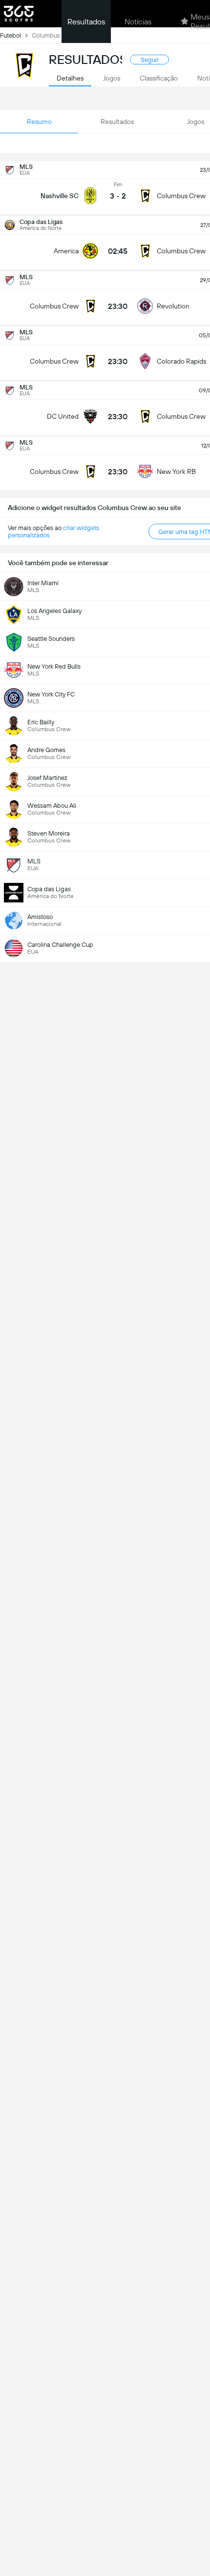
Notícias (138, 22)
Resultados (86, 22)
